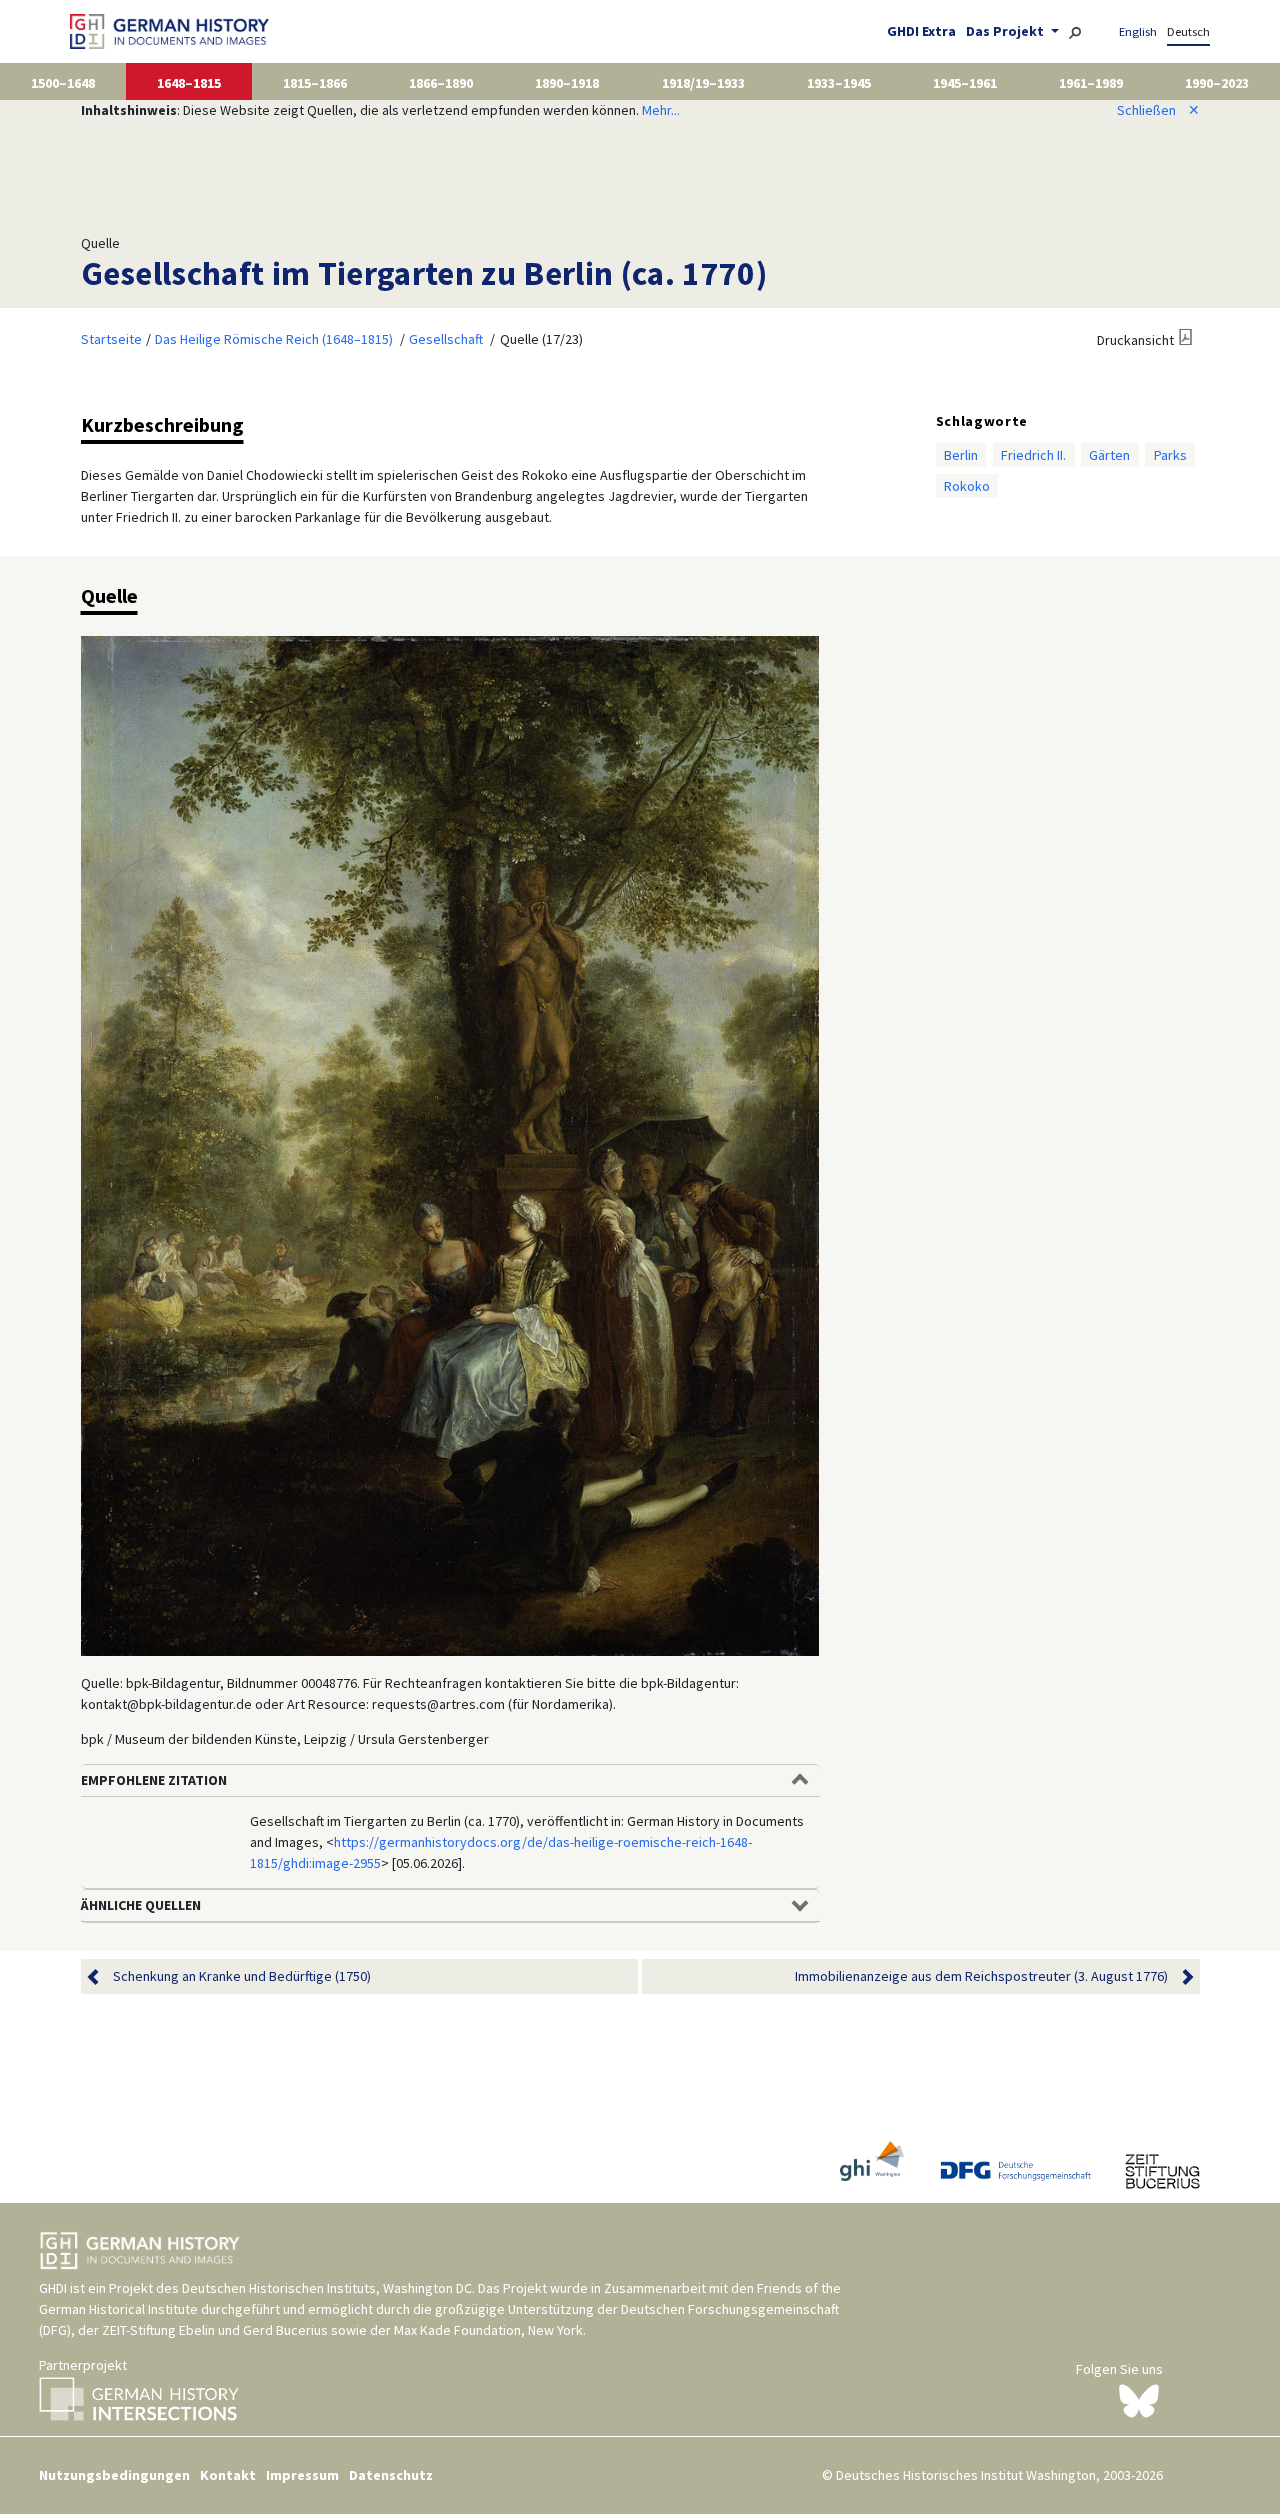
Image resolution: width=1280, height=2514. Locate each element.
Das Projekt (1006, 31)
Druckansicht (1135, 340)
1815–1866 (315, 83)
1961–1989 (1091, 83)
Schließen (1158, 110)
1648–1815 (189, 83)
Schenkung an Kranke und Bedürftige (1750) (242, 1976)
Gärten (1109, 455)
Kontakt (228, 2475)
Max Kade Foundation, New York (488, 2330)
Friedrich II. (1033, 455)
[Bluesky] (1139, 2399)
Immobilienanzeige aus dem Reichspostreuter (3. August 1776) (981, 1976)
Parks (1170, 455)
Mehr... (661, 110)
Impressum (302, 2475)
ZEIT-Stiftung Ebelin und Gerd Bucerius (215, 2330)
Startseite (111, 339)
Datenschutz (391, 2475)
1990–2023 (1217, 83)
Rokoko (967, 486)
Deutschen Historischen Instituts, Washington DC (327, 2288)
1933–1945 (839, 83)
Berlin (961, 455)
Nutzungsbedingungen (114, 2475)
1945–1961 (965, 83)
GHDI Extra (921, 31)
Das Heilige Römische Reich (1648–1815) (274, 339)
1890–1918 (567, 83)
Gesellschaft (446, 339)
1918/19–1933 (703, 83)
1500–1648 (63, 83)
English (1138, 31)
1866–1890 (441, 83)
